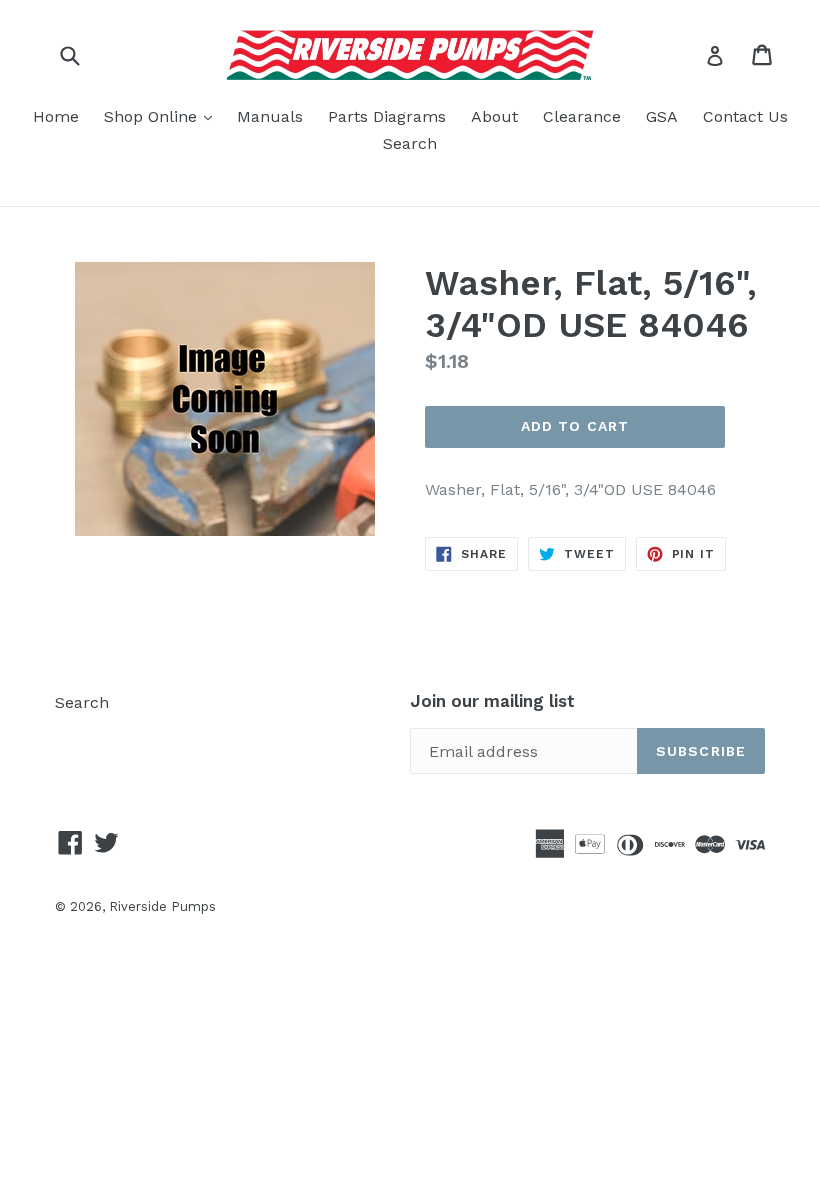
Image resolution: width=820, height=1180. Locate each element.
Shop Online (163, 116)
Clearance (582, 116)
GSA (662, 116)
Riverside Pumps (162, 906)
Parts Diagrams (387, 116)
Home (56, 116)
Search (410, 143)
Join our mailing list (492, 701)
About (494, 116)
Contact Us (745, 116)
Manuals (270, 116)
